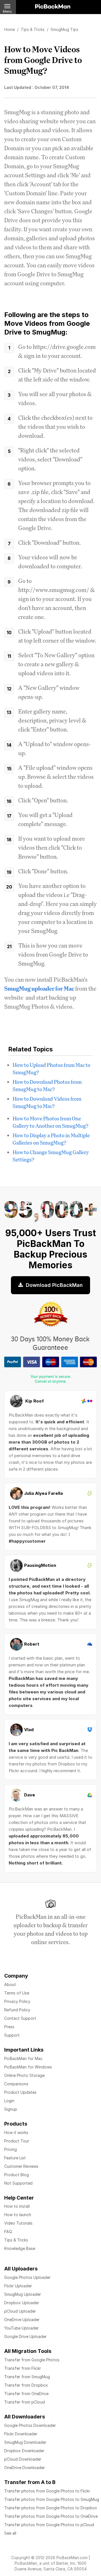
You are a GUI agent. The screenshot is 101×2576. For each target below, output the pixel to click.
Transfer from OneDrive (26, 2394)
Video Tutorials (18, 2223)
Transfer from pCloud (25, 2402)
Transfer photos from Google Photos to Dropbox (51, 2508)
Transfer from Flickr (23, 2368)
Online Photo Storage (24, 2075)
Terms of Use (17, 1993)
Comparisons (16, 2084)
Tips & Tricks (16, 2240)
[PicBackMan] (53, 5)
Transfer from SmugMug (27, 2377)
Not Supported (18, 2183)
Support (12, 2035)
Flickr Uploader (18, 2286)
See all (10, 2533)
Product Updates (20, 2092)
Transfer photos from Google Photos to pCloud (49, 2525)
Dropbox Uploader (22, 2303)
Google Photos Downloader (30, 2425)
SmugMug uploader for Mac (39, 989)
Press (9, 2027)
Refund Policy (17, 2010)
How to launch (18, 2215)
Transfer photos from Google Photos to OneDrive (51, 2516)
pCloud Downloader (23, 2459)
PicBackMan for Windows (28, 2067)
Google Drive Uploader (25, 2336)
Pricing (11, 2149)
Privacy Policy (17, 2001)
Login (9, 2101)
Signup (11, 2109)
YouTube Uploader (21, 2328)
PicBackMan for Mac (23, 2058)
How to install (17, 2206)
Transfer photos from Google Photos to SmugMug (52, 2499)
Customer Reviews (21, 2166)
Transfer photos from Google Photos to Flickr (47, 2491)
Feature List (15, 2158)
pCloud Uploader (20, 2311)
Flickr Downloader (21, 2434)
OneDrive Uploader (22, 2320)
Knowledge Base (20, 2248)
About (10, 1984)
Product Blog (17, 2175)
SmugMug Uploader (23, 2294)
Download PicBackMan (54, 1285)
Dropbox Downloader (24, 2451)
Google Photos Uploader (27, 2277)
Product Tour (17, 2141)
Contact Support (20, 2018)
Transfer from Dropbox (26, 2385)
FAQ (8, 2231)
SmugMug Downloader (25, 2442)
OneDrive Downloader (25, 2468)
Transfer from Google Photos (32, 2360)
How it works (16, 2132)
